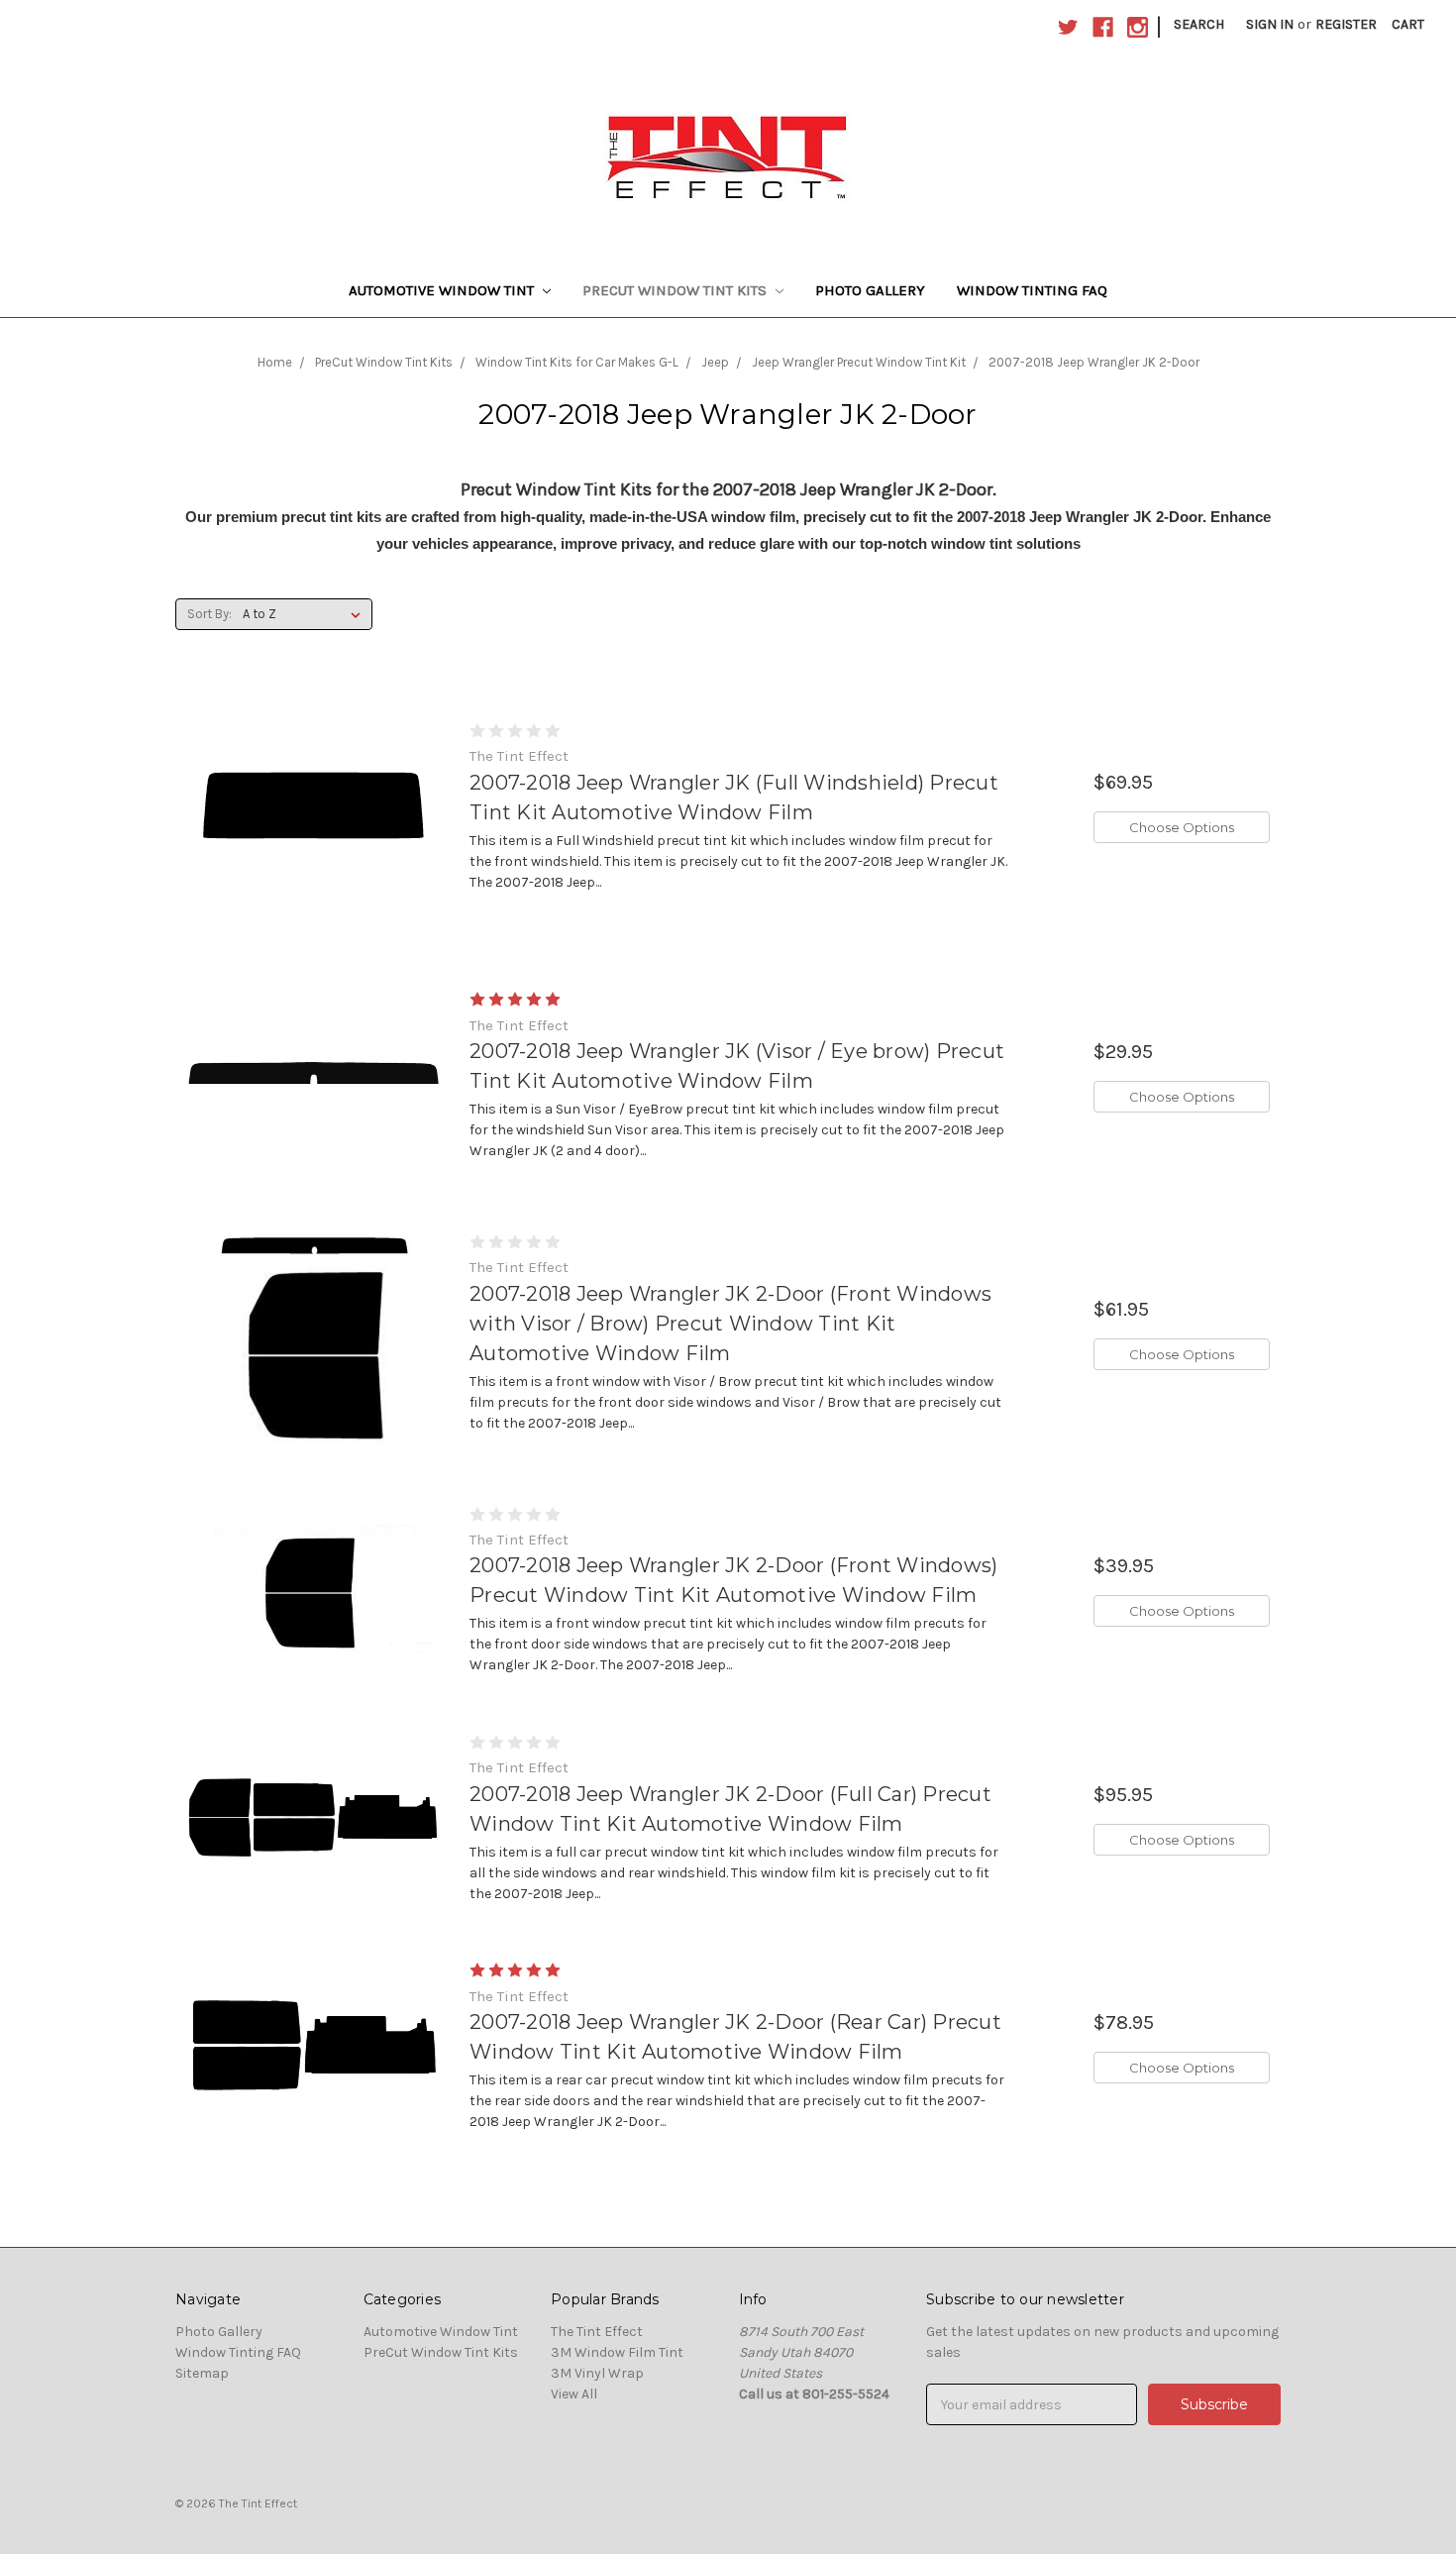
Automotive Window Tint (443, 290)
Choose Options (1182, 827)
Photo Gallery (870, 290)
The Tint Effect (597, 2332)
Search (1199, 24)
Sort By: (209, 614)
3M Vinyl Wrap (597, 2373)
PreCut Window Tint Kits (676, 290)
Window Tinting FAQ (1032, 290)
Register (1346, 24)
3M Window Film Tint (617, 2352)
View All (574, 2394)
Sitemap (202, 2373)
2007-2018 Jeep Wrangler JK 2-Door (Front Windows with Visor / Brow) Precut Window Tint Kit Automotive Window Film (730, 1324)
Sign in (1270, 24)
